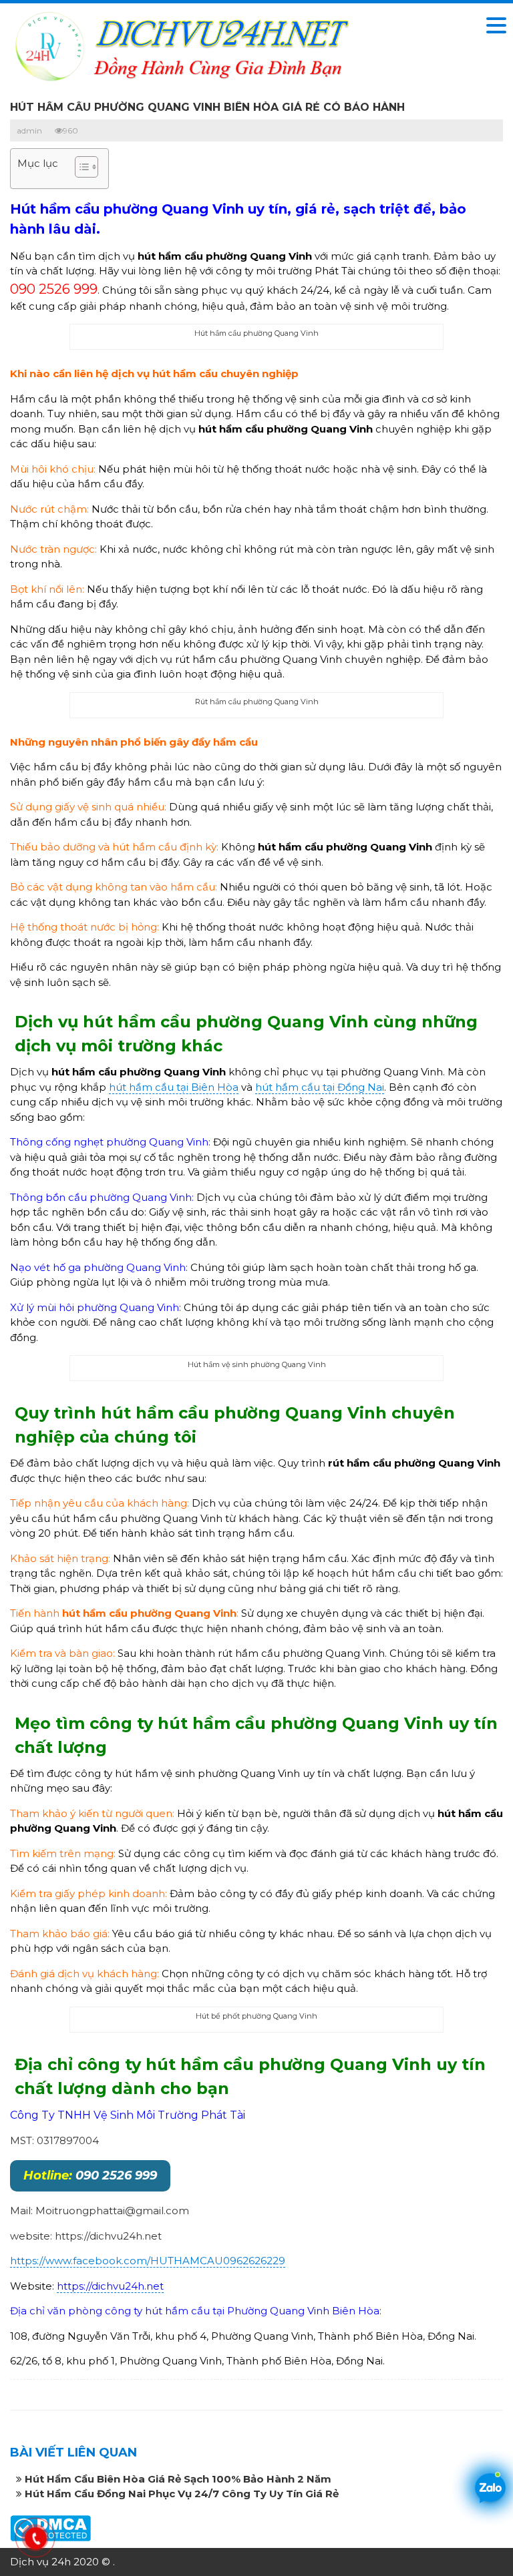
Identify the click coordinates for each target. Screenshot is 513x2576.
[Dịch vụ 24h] (181, 45)
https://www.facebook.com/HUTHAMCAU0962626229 (148, 2261)
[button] (80, 169)
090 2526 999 (90, 2175)
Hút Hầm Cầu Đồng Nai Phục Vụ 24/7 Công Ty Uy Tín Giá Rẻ (182, 2494)
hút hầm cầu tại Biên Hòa (174, 1087)
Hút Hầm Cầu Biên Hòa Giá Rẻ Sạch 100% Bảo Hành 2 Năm (178, 2479)
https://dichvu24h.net (110, 2286)
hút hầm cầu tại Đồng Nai (320, 1087)
